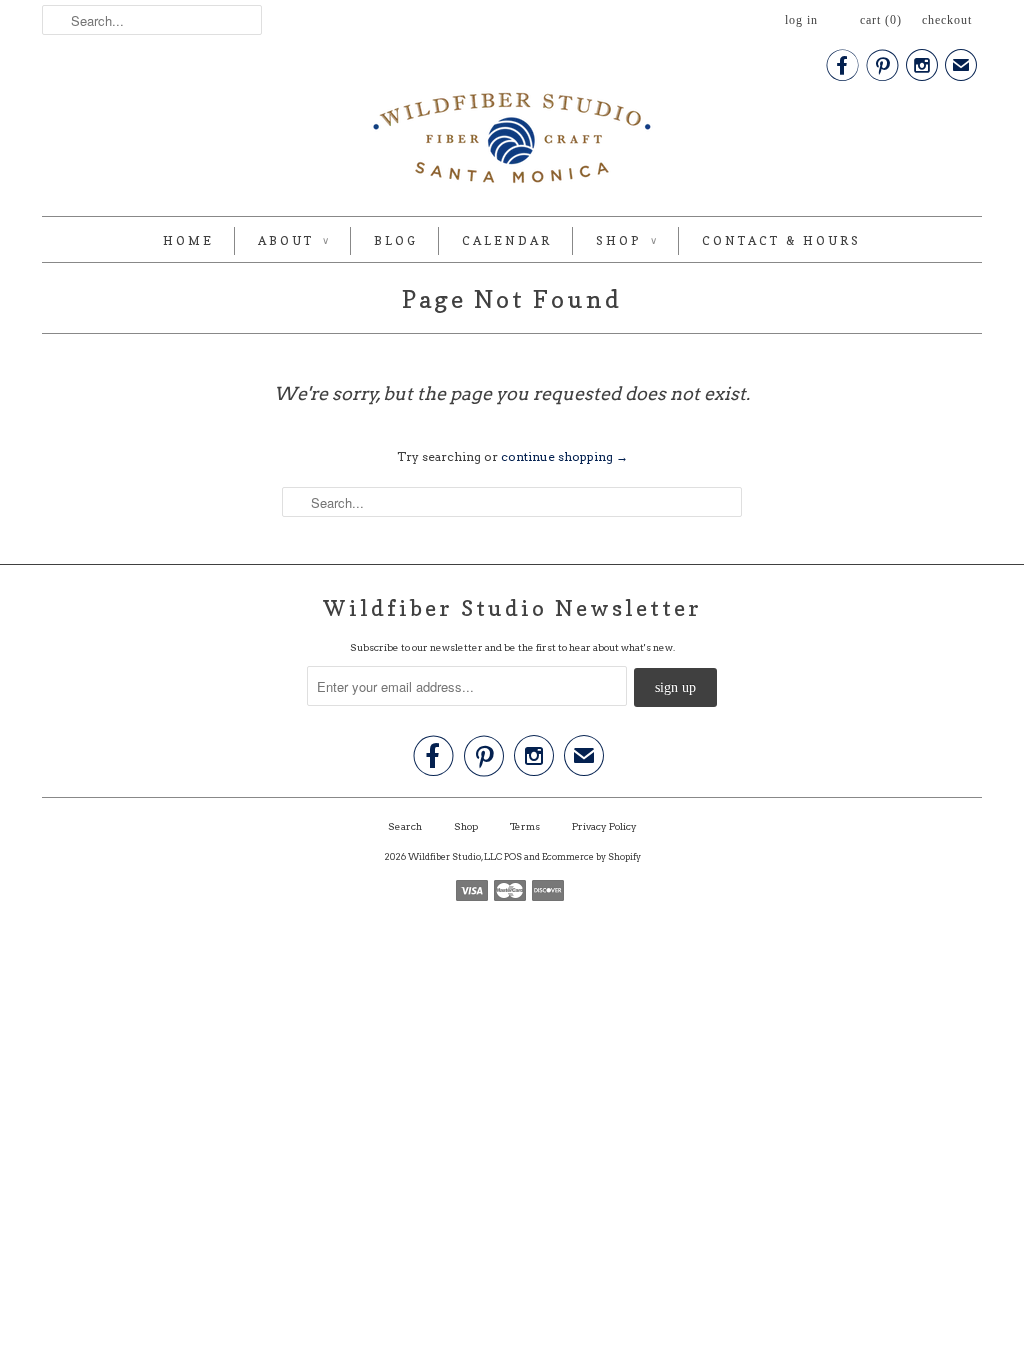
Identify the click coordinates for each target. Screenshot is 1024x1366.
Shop (627, 240)
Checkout (947, 20)
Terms (525, 826)
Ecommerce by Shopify (591, 856)
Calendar (507, 240)
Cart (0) (881, 20)
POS (513, 856)
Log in (801, 20)
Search (405, 826)
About (294, 240)
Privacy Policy (604, 826)
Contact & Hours (781, 240)
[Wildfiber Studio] (512, 142)
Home (188, 240)
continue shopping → (564, 456)
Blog (396, 240)
